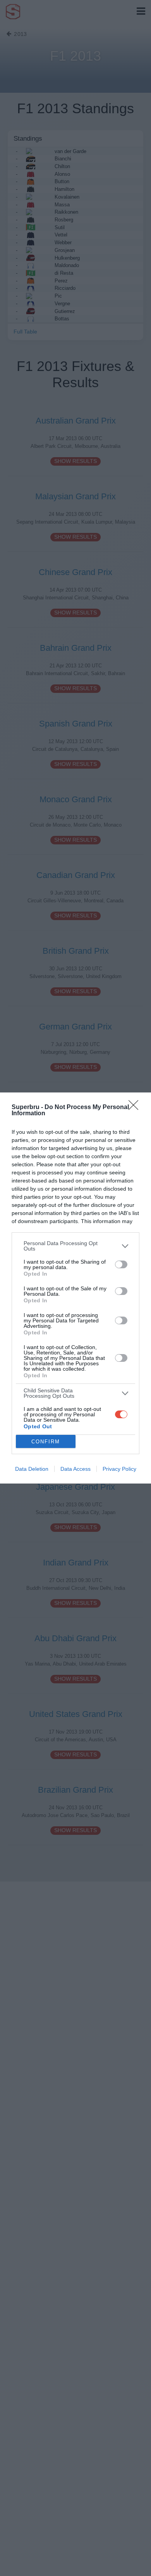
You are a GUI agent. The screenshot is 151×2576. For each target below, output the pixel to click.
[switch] (121, 1264)
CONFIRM (46, 1442)
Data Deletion (32, 1469)
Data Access (75, 1469)
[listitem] (75, 1246)
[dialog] (75, 1288)
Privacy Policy (119, 1469)
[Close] (136, 1108)
